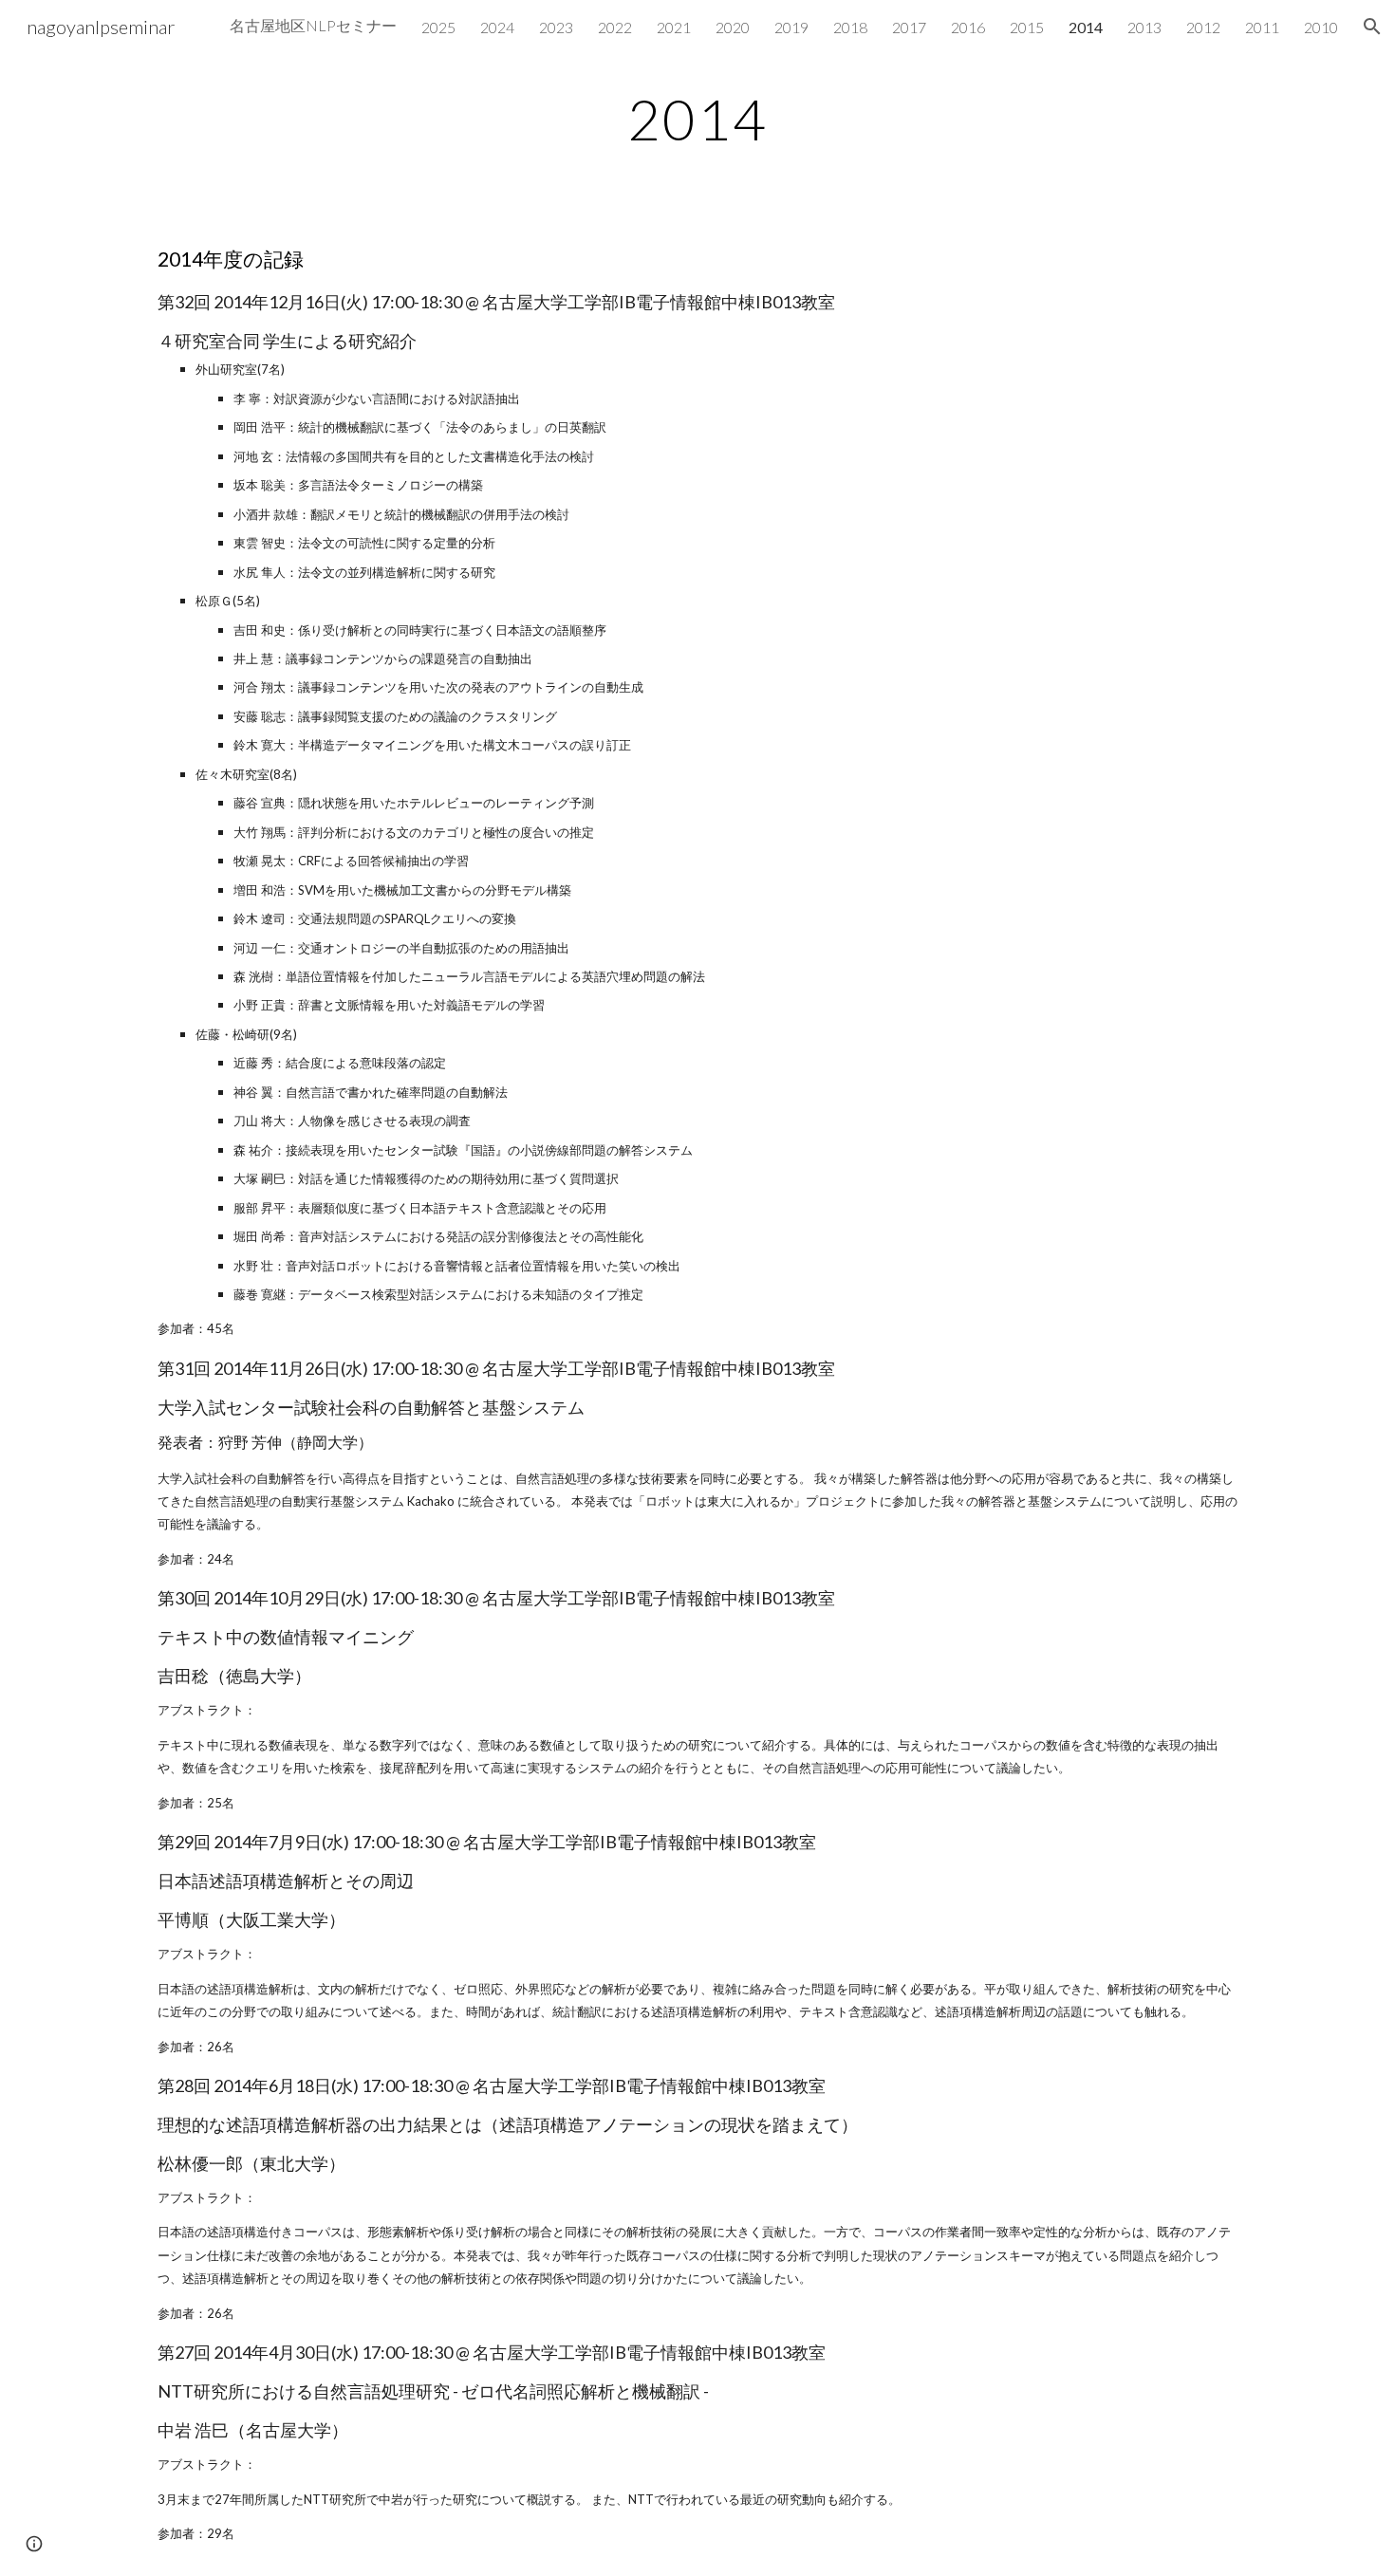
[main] (697, 119)
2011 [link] (1262, 27)
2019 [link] (791, 27)
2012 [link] (1203, 27)
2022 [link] (615, 27)
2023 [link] (556, 27)
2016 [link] (968, 27)
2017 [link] (909, 27)
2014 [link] (1086, 27)
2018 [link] (850, 27)
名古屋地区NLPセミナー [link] (313, 25)
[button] (1372, 27)
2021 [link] (674, 27)
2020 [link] (733, 27)
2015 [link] (1027, 27)
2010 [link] (1321, 27)
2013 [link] (1144, 27)
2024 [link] (497, 27)
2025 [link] (438, 27)
